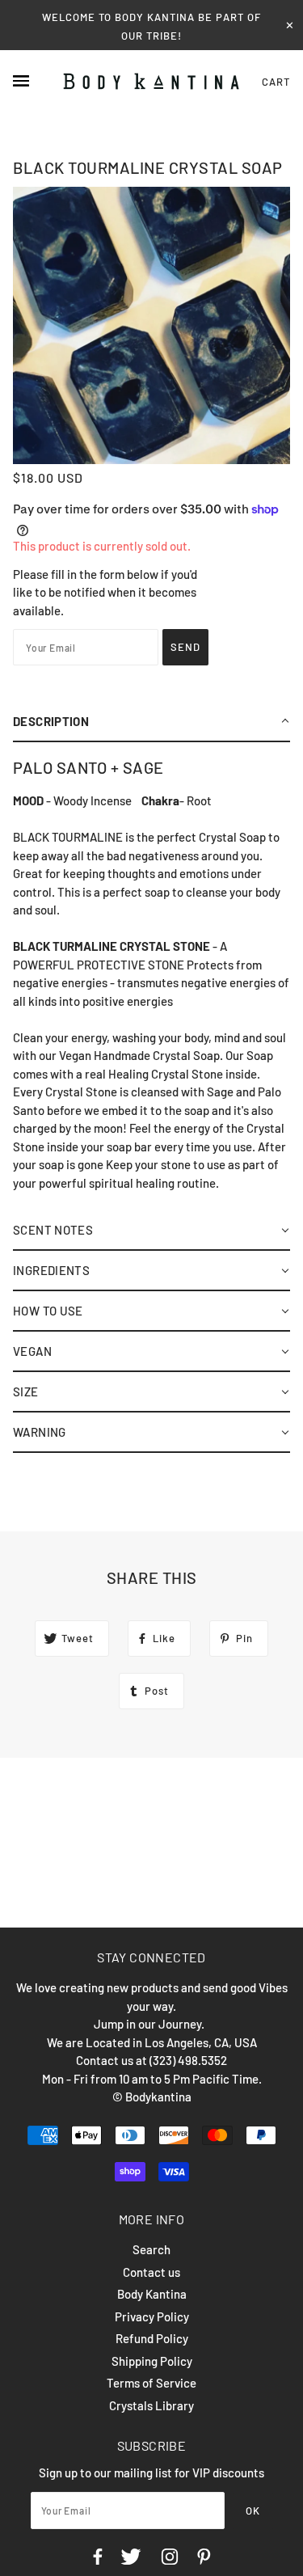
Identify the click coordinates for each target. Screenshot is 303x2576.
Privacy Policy (152, 2316)
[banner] (151, 82)
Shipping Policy (152, 2361)
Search (151, 2249)
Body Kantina (152, 2294)
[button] (151, 722)
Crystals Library (151, 2405)
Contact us (151, 2272)
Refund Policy (152, 2338)
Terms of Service (151, 2383)
